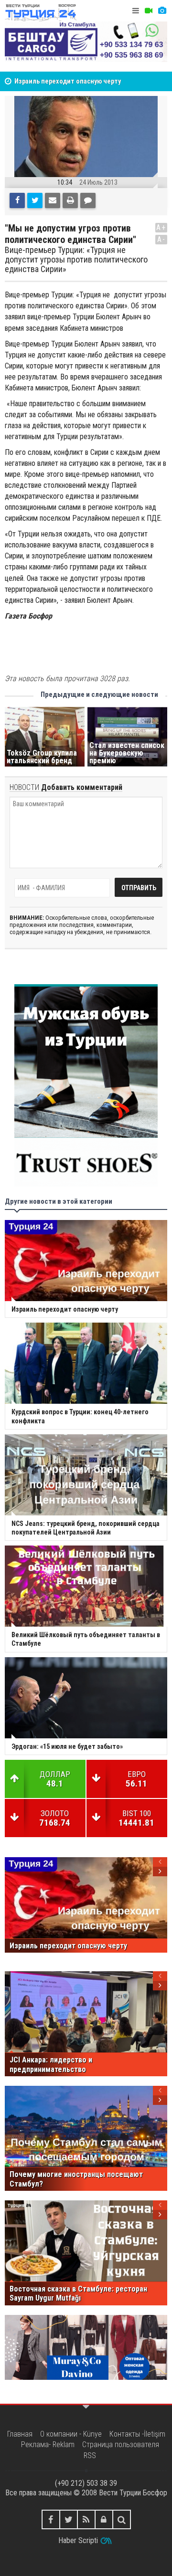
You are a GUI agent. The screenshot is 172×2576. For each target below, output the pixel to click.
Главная (20, 2434)
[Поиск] (122, 2519)
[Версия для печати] (70, 200)
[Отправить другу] (53, 200)
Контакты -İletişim (137, 2434)
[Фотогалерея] (162, 11)
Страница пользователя (121, 2445)
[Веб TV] (149, 11)
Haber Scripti (78, 2540)
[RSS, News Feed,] (86, 2519)
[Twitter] (35, 200)
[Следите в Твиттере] (69, 2519)
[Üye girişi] (104, 2519)
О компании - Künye (71, 2434)
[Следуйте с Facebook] (51, 2519)
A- (161, 239)
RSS (90, 2455)
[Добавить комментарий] (88, 200)
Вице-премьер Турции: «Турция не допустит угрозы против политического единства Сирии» (76, 259)
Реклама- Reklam (48, 2445)
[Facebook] (17, 200)
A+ (161, 227)
